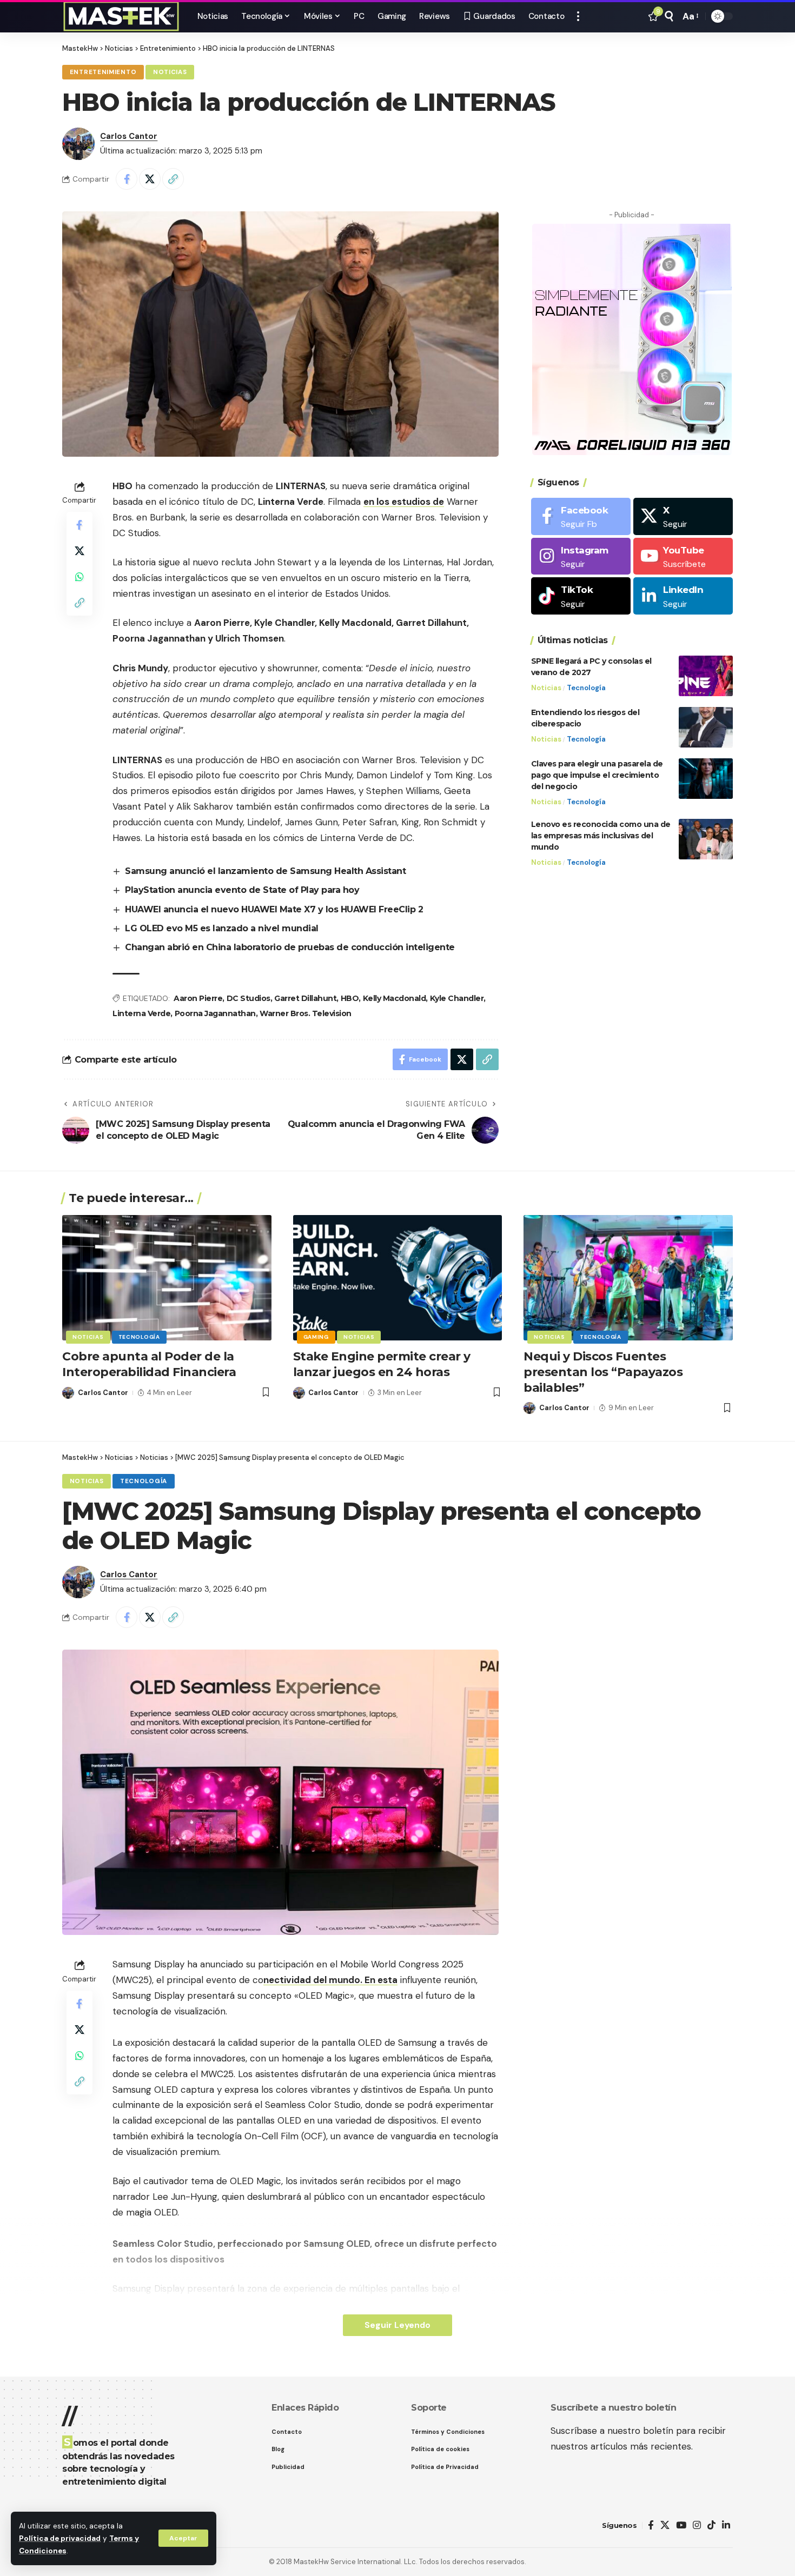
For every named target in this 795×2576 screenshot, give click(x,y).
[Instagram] (581, 556)
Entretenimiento (103, 72)
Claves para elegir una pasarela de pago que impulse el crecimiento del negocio (597, 775)
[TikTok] (711, 2525)
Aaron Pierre (198, 998)
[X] (683, 516)
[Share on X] (150, 179)
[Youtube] (683, 556)
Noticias (170, 72)
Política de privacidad (60, 2538)
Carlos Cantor (129, 136)
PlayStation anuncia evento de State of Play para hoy (242, 890)
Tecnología (586, 688)
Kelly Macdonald (395, 998)
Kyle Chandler (457, 998)
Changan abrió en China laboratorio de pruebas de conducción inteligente (290, 947)
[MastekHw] (121, 16)
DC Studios (249, 998)
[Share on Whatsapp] (79, 577)
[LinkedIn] (683, 596)
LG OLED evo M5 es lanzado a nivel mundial (222, 928)
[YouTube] (681, 2525)
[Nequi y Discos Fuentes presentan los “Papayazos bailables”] (628, 1278)
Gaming (316, 1337)
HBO (350, 998)
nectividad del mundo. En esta (330, 1980)
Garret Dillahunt (305, 998)
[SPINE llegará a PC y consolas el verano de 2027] (706, 676)
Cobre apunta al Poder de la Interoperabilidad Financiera (149, 1364)
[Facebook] (581, 516)
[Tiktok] (581, 596)
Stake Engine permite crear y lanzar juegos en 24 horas (382, 1364)
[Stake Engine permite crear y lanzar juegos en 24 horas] (398, 1278)
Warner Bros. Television (306, 1013)
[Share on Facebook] (127, 179)
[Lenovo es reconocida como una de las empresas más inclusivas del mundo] (706, 839)
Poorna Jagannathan (215, 1013)
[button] (183, 2538)
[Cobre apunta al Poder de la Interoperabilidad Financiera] (167, 1278)
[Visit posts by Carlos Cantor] (78, 144)
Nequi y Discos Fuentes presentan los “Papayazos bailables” (603, 1372)
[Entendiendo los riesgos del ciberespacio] (706, 727)
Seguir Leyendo (398, 2325)
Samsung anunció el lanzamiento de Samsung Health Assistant (265, 871)
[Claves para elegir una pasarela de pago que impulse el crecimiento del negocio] (706, 779)
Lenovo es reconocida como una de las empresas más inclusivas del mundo (601, 836)
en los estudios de (404, 502)
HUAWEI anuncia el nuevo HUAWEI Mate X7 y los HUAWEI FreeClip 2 (274, 909)
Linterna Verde (141, 1013)
